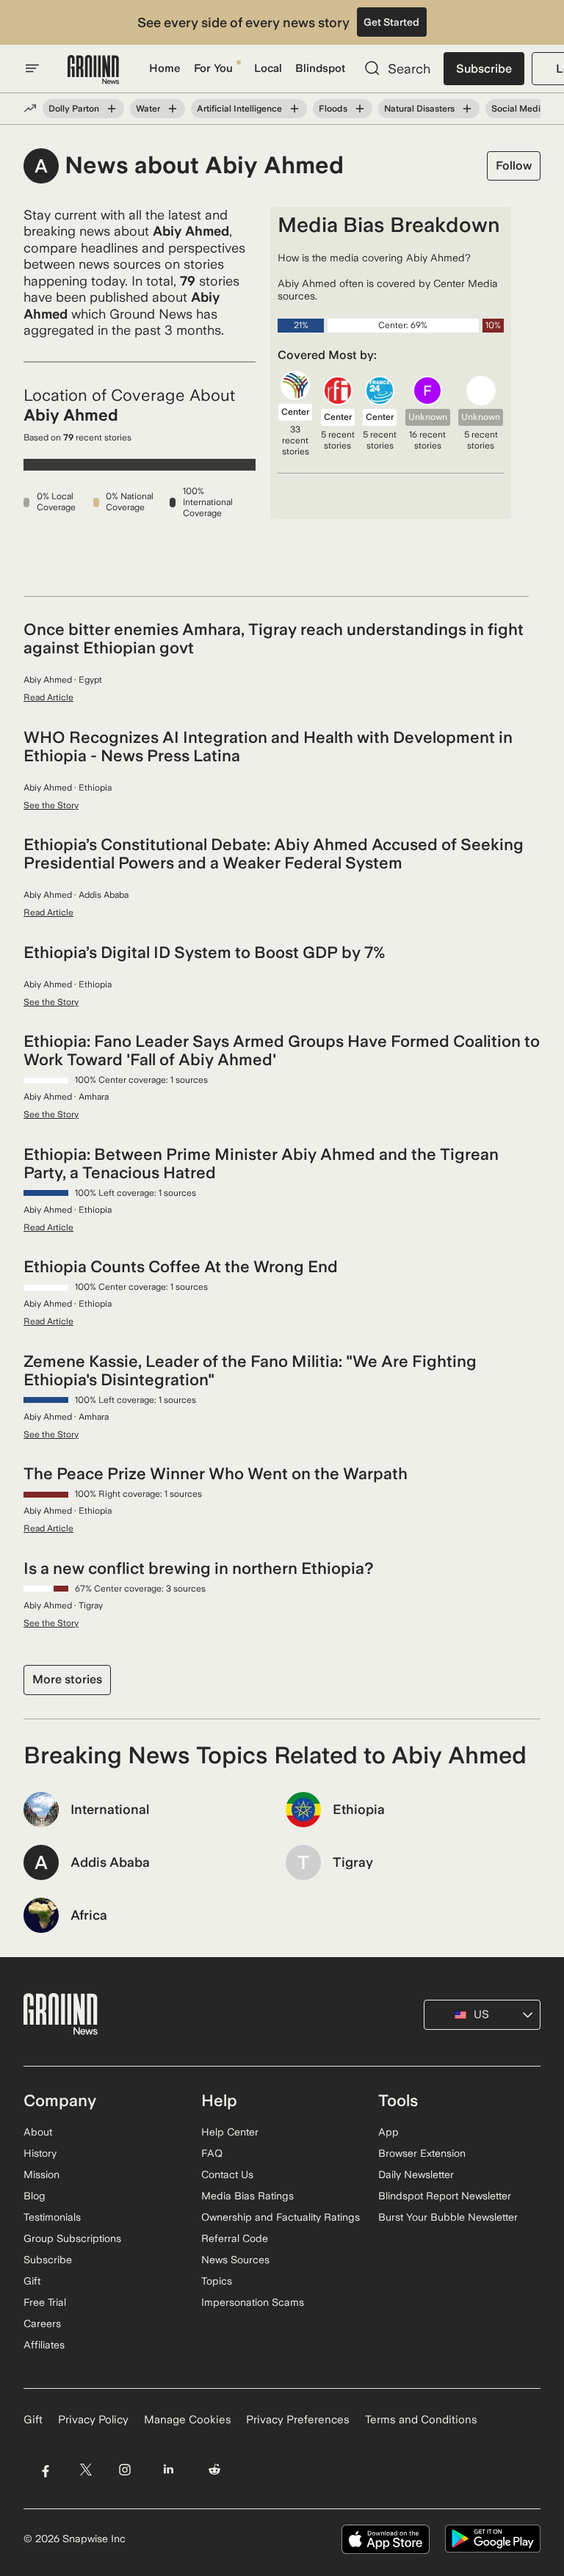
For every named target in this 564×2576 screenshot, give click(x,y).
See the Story (51, 805)
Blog (35, 2196)
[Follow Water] (173, 109)
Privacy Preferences (298, 2420)
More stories (67, 1679)
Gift (32, 2281)
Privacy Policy (93, 2420)
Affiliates (44, 2345)
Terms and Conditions (421, 2420)
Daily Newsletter (416, 2174)
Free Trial (45, 2302)
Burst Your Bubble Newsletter (448, 2217)
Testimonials (52, 2217)
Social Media (518, 109)
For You (213, 68)
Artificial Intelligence (239, 109)
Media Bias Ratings (247, 2196)
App (388, 2132)
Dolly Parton (74, 109)
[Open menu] (32, 68)
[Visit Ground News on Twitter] (86, 2470)
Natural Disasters (419, 109)
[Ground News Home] (93, 70)
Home (165, 68)
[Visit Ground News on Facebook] (45, 2470)
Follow (514, 166)
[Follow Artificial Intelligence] (294, 109)
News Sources (235, 2260)
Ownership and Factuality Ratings (281, 2217)
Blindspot (320, 68)
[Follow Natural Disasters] (467, 109)
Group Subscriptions (72, 2238)
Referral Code (235, 2238)
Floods (333, 109)
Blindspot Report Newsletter (445, 2196)
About (38, 2132)
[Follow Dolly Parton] (112, 109)
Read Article (48, 697)
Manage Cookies (188, 2420)
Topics (217, 2281)
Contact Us (227, 2174)
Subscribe (484, 69)
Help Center (230, 2132)
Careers (42, 2323)
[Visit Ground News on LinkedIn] (169, 2470)
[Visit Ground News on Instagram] (124, 2470)
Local (268, 68)
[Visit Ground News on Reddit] (215, 2470)
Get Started (391, 22)
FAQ (212, 2153)
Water (148, 109)
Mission (41, 2174)
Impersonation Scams (253, 2302)
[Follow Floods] (360, 109)
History (40, 2153)
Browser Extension (422, 2153)
